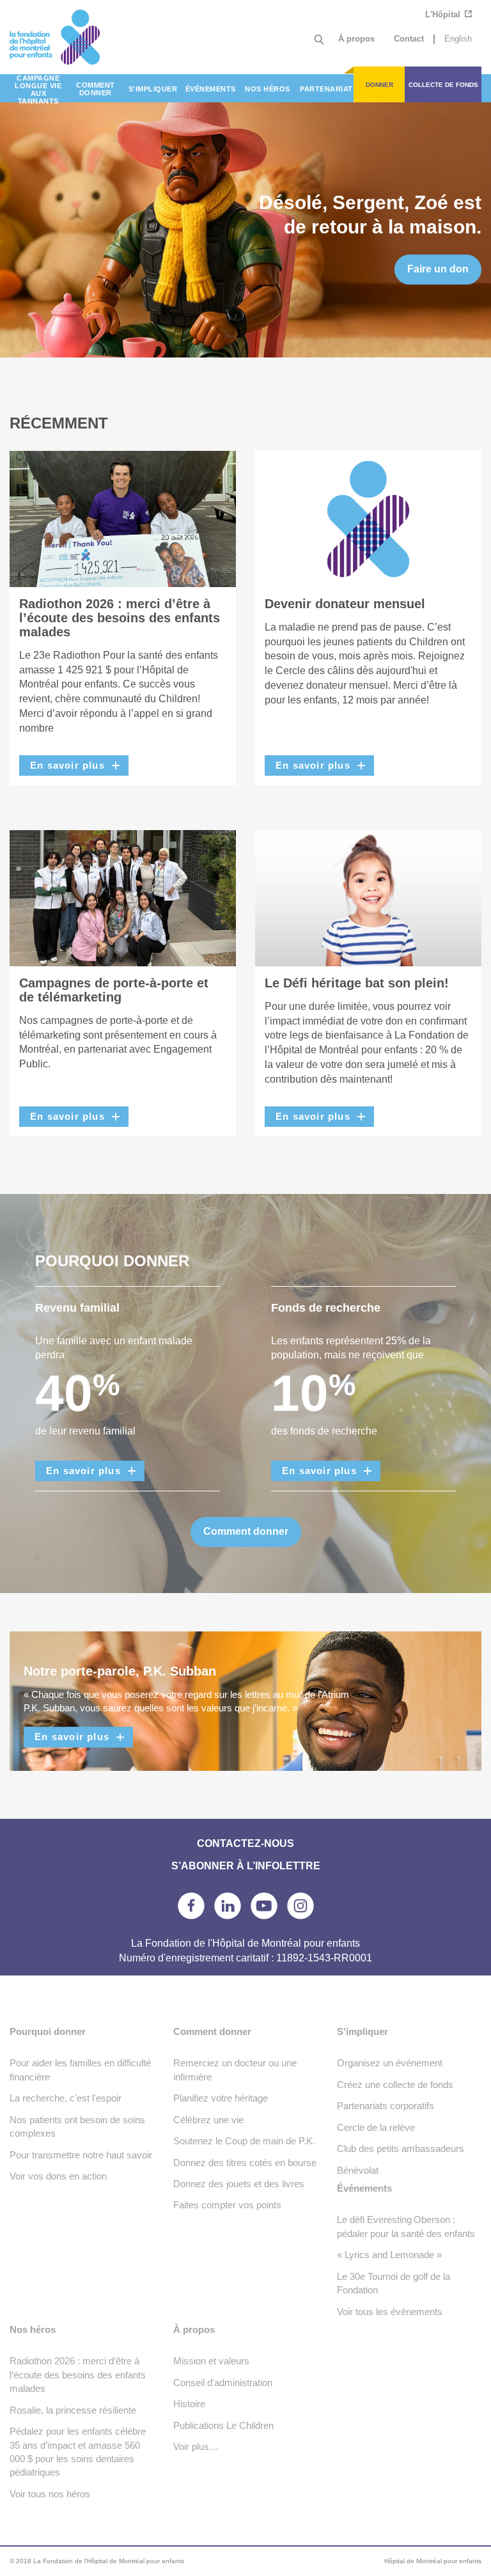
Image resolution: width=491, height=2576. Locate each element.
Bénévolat (358, 2170)
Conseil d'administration (223, 2383)
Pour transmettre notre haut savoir (81, 2155)
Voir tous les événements (390, 2312)
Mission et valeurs (211, 2361)
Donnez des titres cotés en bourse (245, 2163)
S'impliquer (362, 2031)
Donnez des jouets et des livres (239, 2184)
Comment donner (246, 1531)
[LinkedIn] (228, 1906)
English (458, 39)
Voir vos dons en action (58, 2176)
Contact (409, 39)
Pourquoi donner (48, 2031)
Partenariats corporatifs (386, 2106)
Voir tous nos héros (50, 2494)
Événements (364, 2188)
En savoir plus (67, 765)
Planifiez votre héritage (221, 2098)
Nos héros (33, 2329)
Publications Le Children (223, 2425)
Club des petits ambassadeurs (401, 2148)
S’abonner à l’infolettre (246, 1866)
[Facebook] (191, 1906)
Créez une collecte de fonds (395, 2085)
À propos (356, 39)
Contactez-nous (245, 1843)
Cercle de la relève (376, 2127)
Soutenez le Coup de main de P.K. (244, 2141)
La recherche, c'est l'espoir (66, 2098)
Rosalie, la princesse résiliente (73, 2410)
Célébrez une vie (208, 2120)
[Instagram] (300, 1906)
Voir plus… (196, 2446)
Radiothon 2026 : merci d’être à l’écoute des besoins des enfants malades (78, 2375)
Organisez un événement (390, 2063)
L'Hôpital (444, 14)
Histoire (189, 2404)
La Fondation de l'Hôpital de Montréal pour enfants (69, 37)
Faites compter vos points (227, 2205)
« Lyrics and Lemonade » (389, 2255)
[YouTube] (264, 1906)
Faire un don (438, 269)
